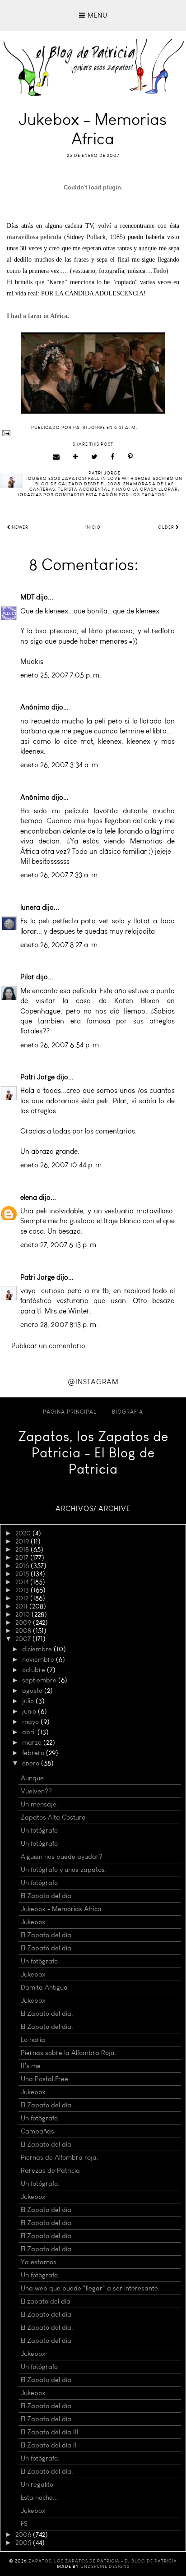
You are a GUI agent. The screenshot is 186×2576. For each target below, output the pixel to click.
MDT (27, 597)
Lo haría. (34, 2040)
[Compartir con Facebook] (113, 457)
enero (32, 1763)
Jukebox (33, 1922)
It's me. (32, 2066)
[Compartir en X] (95, 457)
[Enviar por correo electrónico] (56, 457)
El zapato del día (46, 2301)
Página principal (70, 1412)
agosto (33, 1691)
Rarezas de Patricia (50, 2170)
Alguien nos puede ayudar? (62, 1857)
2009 (24, 1622)
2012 (23, 1598)
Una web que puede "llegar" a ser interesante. (90, 2288)
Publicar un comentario (48, 1346)
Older (167, 527)
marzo (33, 1742)
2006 (24, 2535)
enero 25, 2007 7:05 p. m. (61, 675)
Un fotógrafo (39, 1830)
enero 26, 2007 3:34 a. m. (60, 765)
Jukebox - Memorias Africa (61, 1909)
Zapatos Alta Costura (53, 1817)
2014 (23, 1582)
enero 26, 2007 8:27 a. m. (60, 945)
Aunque (32, 1778)
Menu (96, 15)
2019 (23, 1541)
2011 (22, 1606)
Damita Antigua (44, 1987)
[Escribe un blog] (76, 457)
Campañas (37, 2131)
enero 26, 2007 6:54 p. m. (60, 1045)
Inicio (93, 527)
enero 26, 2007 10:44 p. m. (62, 1165)
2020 (24, 1533)
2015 (23, 1574)
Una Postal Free (44, 2079)
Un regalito (37, 2484)
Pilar (27, 977)
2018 (23, 1549)
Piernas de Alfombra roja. (60, 2157)
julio (29, 1701)
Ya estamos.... (42, 2262)
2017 (23, 1558)
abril (30, 1732)
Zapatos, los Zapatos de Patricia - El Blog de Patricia (93, 1453)
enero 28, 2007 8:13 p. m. (59, 1325)
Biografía (128, 1412)
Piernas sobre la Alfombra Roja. (69, 2053)
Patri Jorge (37, 1077)
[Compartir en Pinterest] (130, 457)
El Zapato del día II (49, 2445)
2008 (24, 1631)
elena (29, 1197)
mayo (31, 1722)
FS (24, 2524)
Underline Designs (105, 2567)
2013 (23, 1590)
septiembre (40, 1680)
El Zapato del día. (47, 1896)
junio (30, 1711)
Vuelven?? (36, 1791)
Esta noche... (40, 2498)
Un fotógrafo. (40, 2118)
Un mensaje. (40, 1804)
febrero (34, 1753)
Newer (19, 527)
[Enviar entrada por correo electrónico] (93, 433)
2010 (23, 1614)
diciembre (38, 1649)
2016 (23, 1566)
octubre (35, 1670)
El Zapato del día (46, 2144)
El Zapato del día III (50, 2432)
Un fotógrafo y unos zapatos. (64, 1870)
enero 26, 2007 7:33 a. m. (60, 875)
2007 (24, 1639)
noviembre (39, 1659)
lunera (30, 907)
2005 (24, 2543)
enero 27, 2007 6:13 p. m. (59, 1245)
